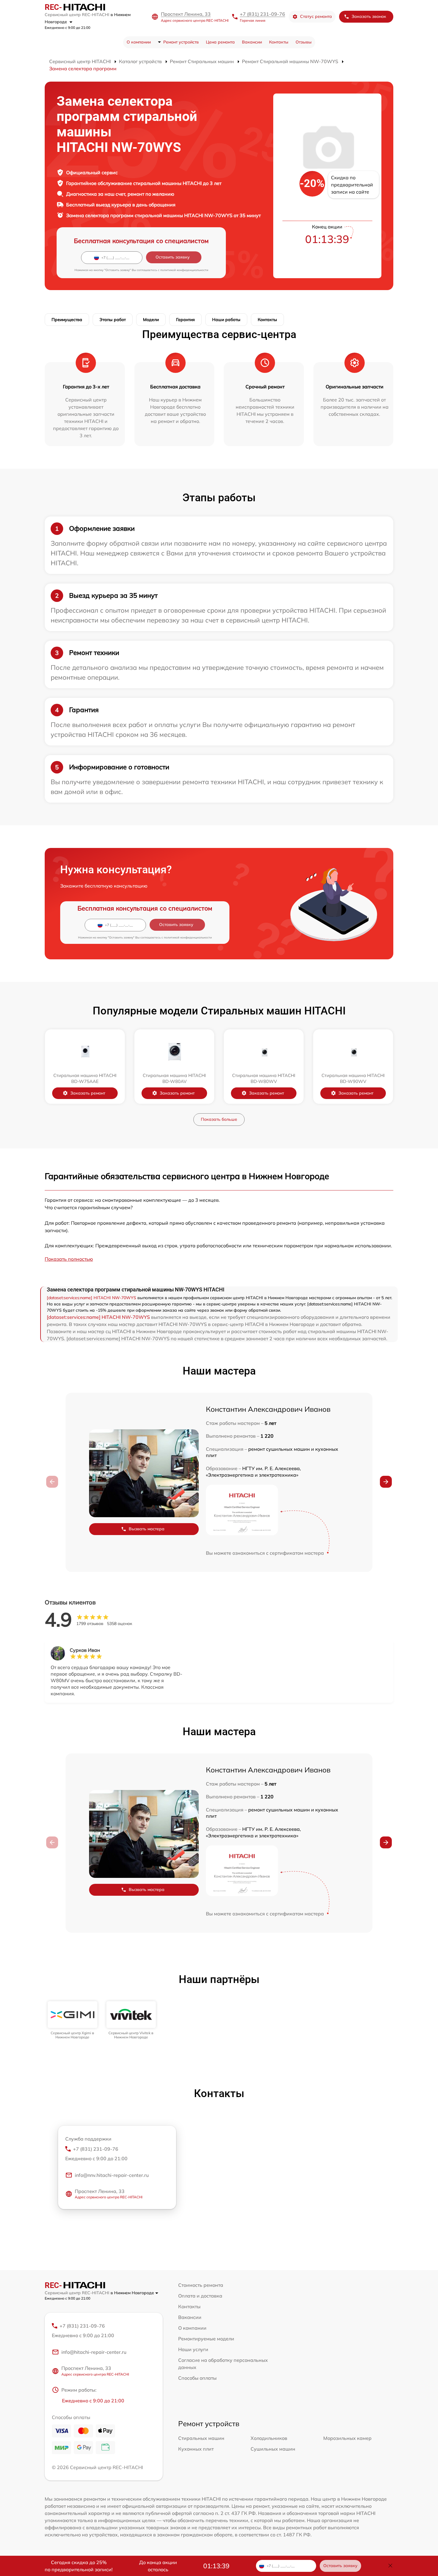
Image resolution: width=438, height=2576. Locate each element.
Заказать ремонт (88, 1093)
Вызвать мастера (147, 1529)
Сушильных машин (273, 2449)
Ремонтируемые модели (206, 2339)
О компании (139, 42)
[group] (73, 2020)
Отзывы (304, 42)
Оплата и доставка (200, 2296)
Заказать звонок (369, 16)
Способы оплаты (197, 2378)
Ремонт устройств (181, 42)
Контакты (279, 42)
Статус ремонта (316, 16)
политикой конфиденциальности (184, 270)
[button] (386, 1482)
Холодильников (269, 2438)
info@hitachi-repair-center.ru (94, 2352)
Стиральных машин (201, 2438)
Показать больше (219, 1119)
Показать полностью (69, 1259)
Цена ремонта (220, 42)
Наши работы (226, 320)
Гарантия (185, 320)
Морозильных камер (347, 2438)
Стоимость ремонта (201, 2285)
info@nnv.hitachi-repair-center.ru (112, 2175)
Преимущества (67, 320)
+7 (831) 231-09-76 (263, 14)
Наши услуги (193, 2349)
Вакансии (252, 42)
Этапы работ (113, 320)
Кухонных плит (196, 2449)
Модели (151, 320)
